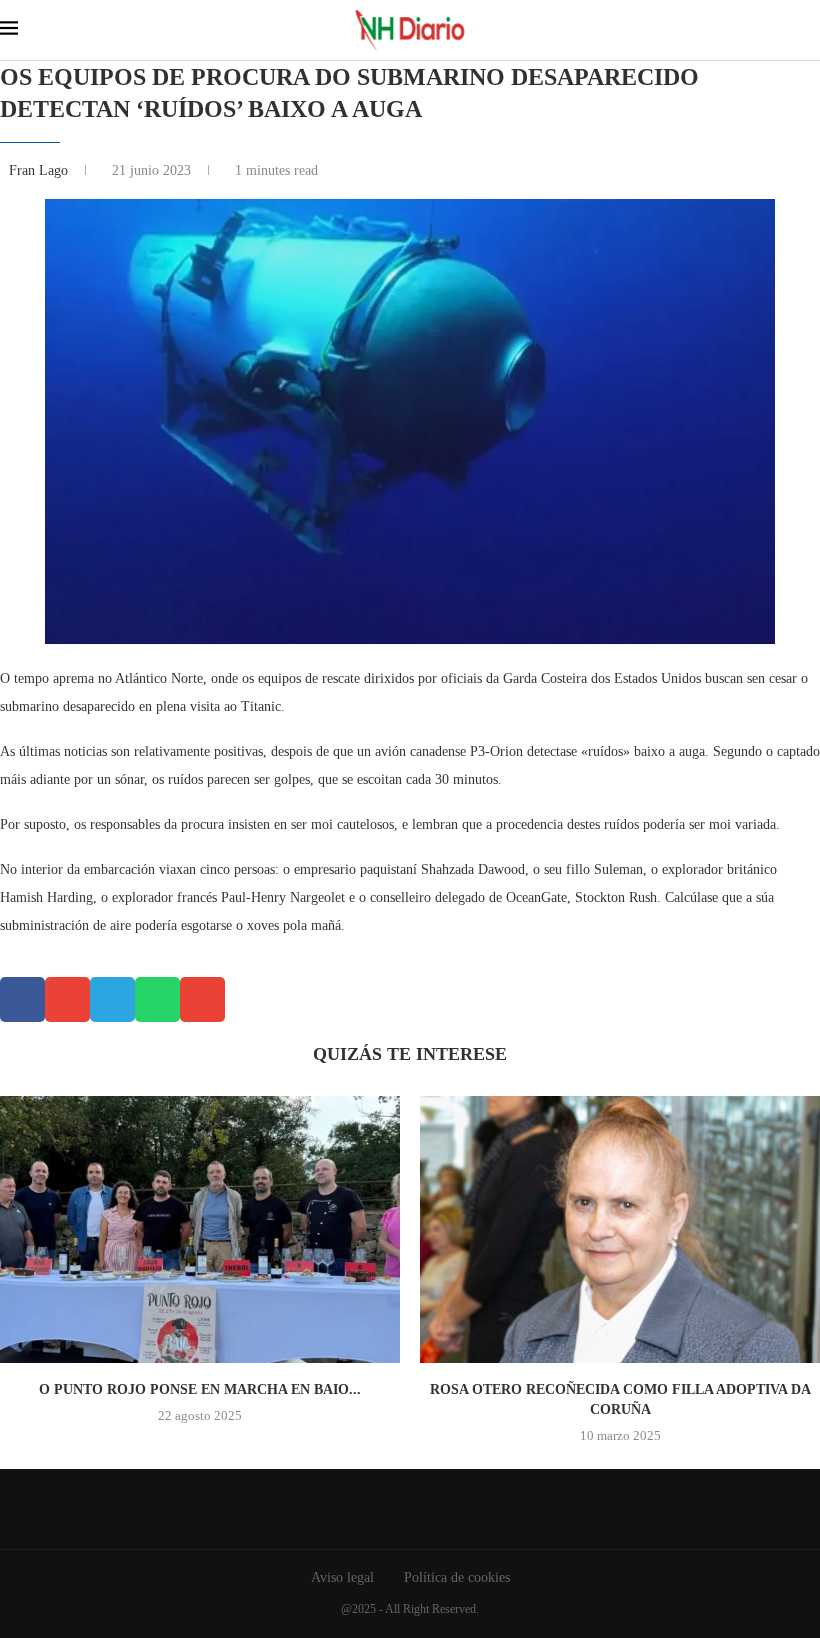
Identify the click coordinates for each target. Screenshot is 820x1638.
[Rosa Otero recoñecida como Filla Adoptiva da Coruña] (620, 1229)
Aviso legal (342, 1577)
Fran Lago (40, 170)
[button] (22, 999)
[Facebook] (395, 1509)
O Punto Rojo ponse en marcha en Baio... (200, 1389)
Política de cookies (457, 1577)
